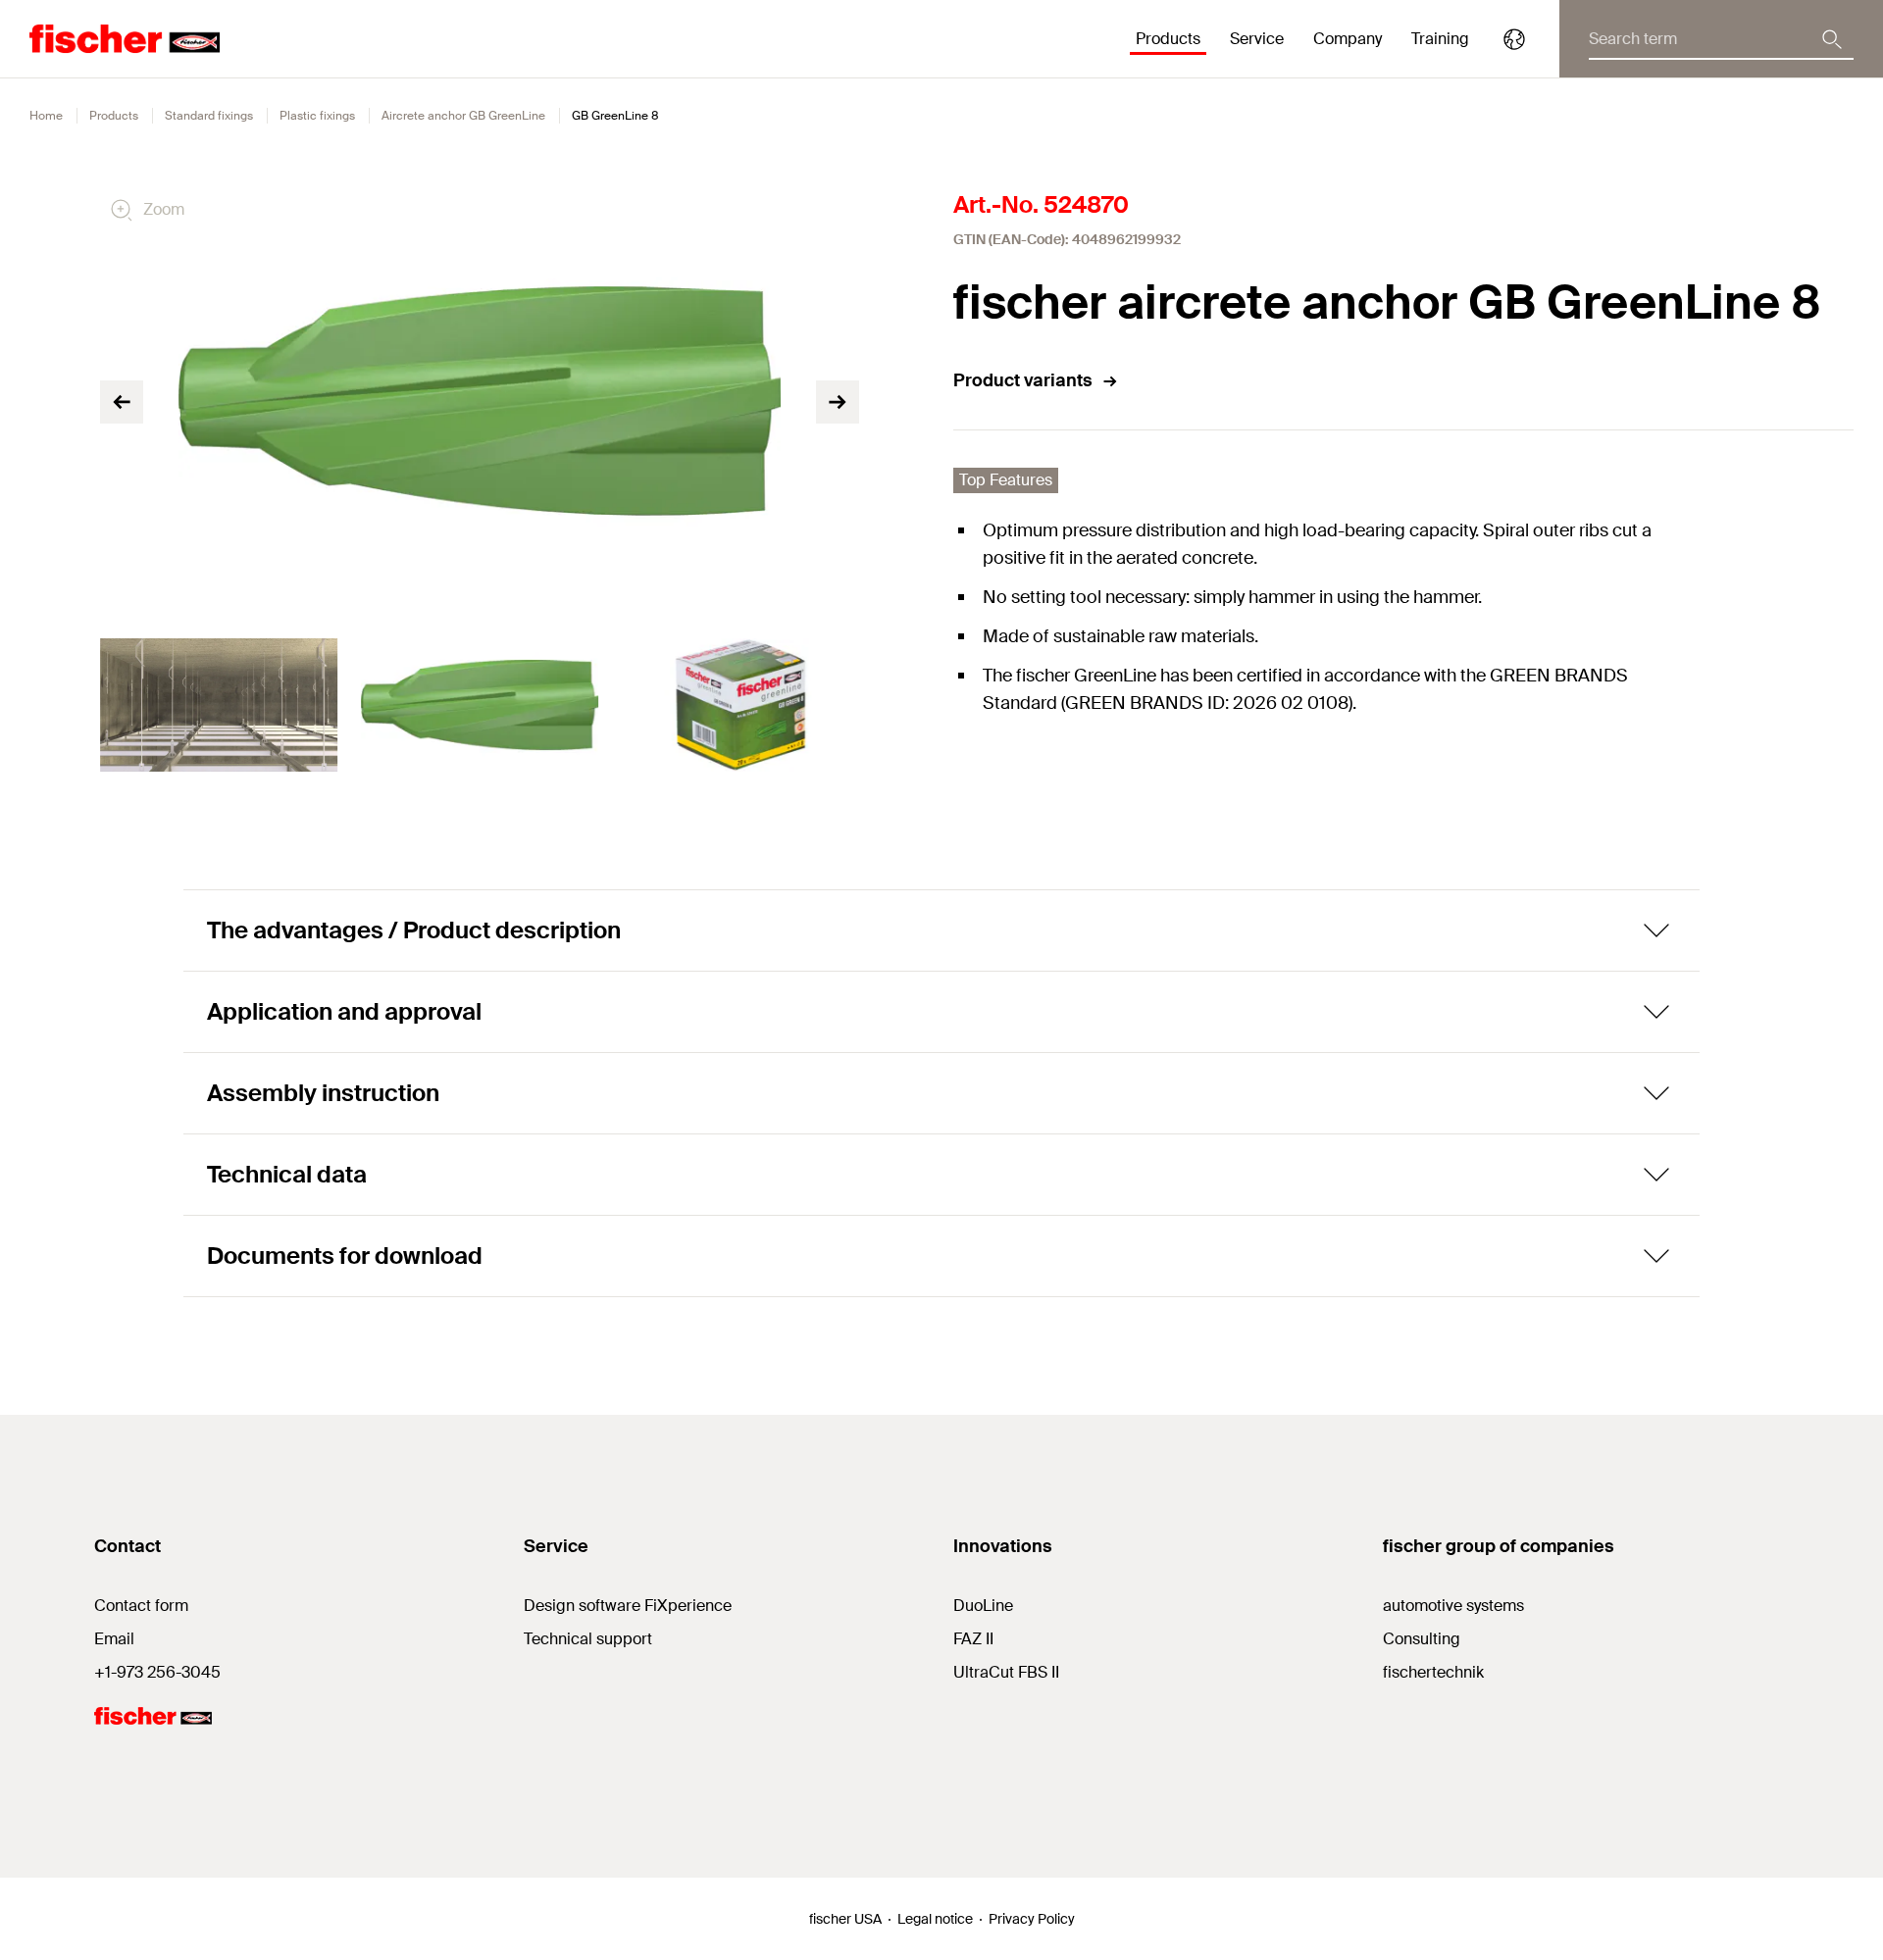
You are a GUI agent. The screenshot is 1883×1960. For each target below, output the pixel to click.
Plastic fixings (317, 116)
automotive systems (1453, 1606)
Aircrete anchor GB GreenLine (463, 116)
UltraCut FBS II (1006, 1672)
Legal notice (935, 1919)
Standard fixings (209, 116)
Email (114, 1639)
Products (114, 116)
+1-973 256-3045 (157, 1672)
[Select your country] (1514, 39)
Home (46, 116)
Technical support (588, 1639)
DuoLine (983, 1606)
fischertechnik (1433, 1672)
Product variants (1023, 380)
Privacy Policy (1032, 1919)
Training (1440, 39)
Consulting (1422, 1639)
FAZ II (973, 1639)
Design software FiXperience (628, 1606)
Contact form (141, 1606)
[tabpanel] (219, 705)
